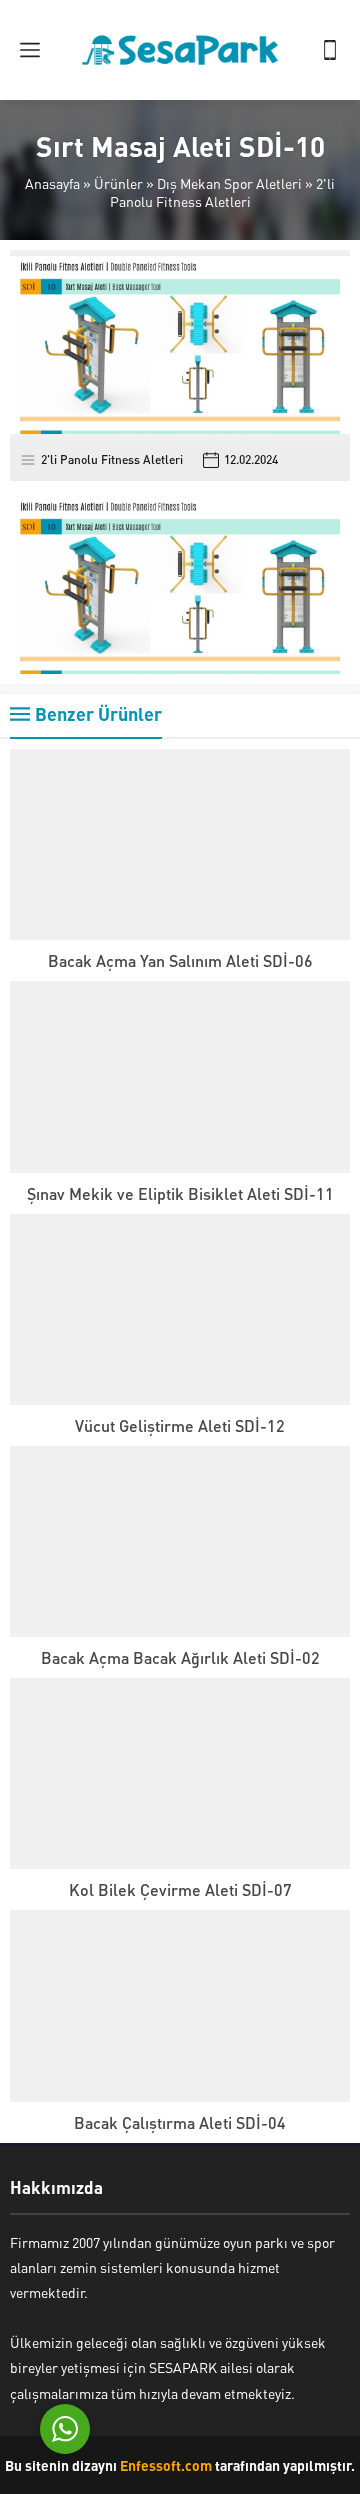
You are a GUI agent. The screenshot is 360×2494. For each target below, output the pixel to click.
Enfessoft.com (166, 2465)
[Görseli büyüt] (324, 522)
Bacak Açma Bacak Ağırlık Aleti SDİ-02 (180, 1657)
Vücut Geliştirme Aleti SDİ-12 (180, 1425)
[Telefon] (330, 50)
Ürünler (118, 183)
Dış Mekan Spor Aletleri (229, 183)
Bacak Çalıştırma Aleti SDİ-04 (180, 2122)
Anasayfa (52, 183)
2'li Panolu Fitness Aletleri (223, 192)
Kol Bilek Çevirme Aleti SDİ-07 (180, 1889)
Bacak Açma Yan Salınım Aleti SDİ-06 (180, 960)
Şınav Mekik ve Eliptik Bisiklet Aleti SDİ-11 (180, 1193)
